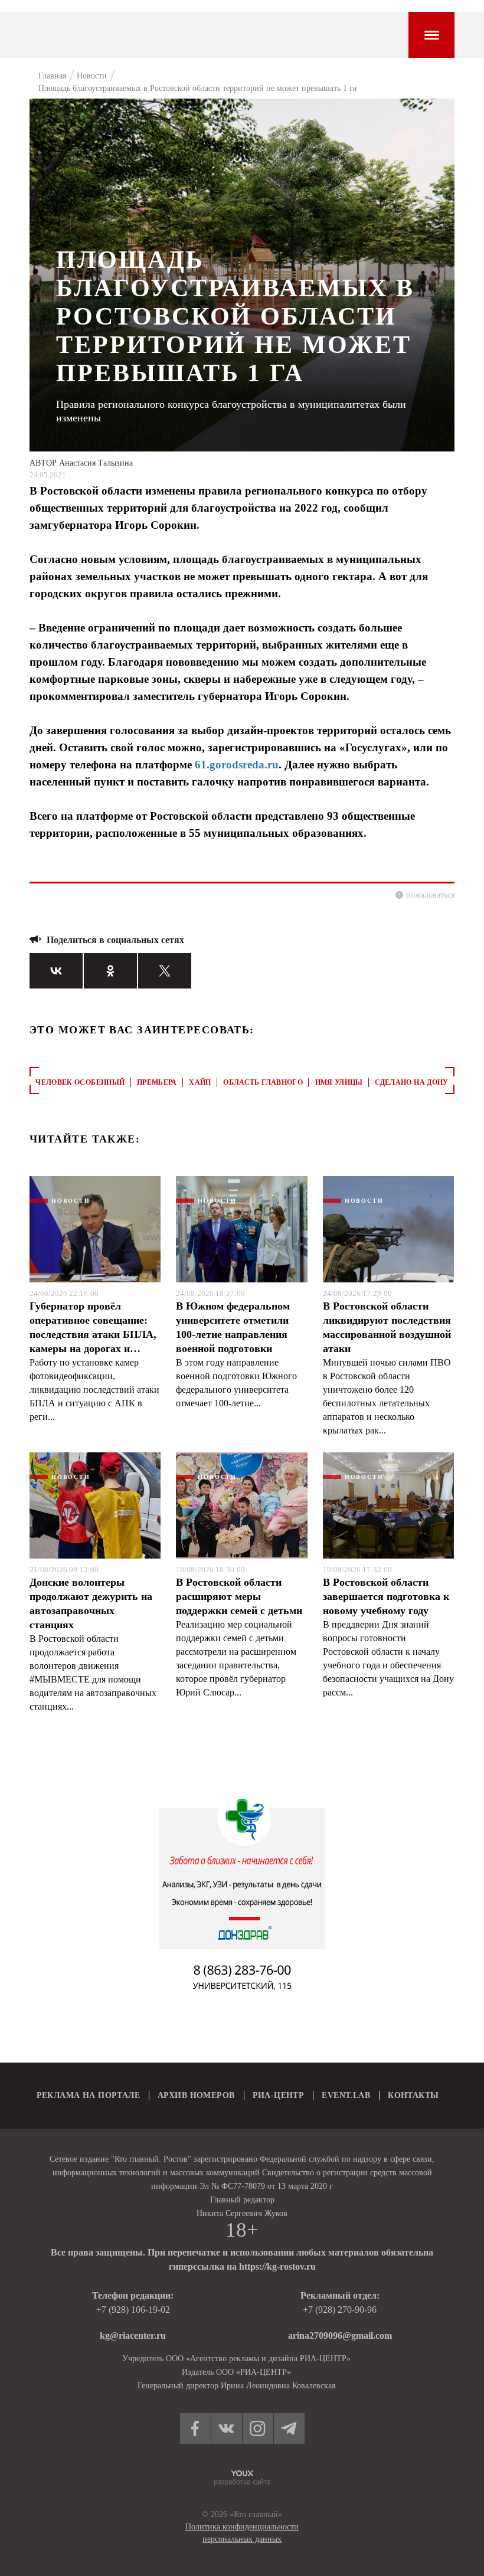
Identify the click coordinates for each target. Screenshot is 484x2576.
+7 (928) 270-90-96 (340, 2310)
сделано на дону (411, 1082)
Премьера (157, 1082)
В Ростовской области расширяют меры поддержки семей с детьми (239, 1596)
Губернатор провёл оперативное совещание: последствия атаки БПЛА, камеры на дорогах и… (93, 1327)
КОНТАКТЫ (413, 2095)
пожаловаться (430, 895)
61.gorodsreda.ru (237, 765)
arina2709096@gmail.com (340, 2336)
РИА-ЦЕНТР (279, 2095)
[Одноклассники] (110, 971)
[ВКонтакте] (56, 971)
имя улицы (339, 1082)
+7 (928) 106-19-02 (133, 2310)
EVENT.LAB (346, 2095)
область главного (263, 1082)
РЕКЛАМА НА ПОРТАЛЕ (89, 2095)
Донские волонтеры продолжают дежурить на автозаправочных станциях (91, 1603)
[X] (165, 971)
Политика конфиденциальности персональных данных (242, 2533)
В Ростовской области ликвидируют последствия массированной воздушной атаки (387, 1327)
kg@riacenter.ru (133, 2336)
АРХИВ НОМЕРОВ (196, 2095)
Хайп (200, 1082)
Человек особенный (80, 1082)
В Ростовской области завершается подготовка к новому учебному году (386, 1596)
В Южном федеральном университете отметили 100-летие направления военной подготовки (233, 1327)
